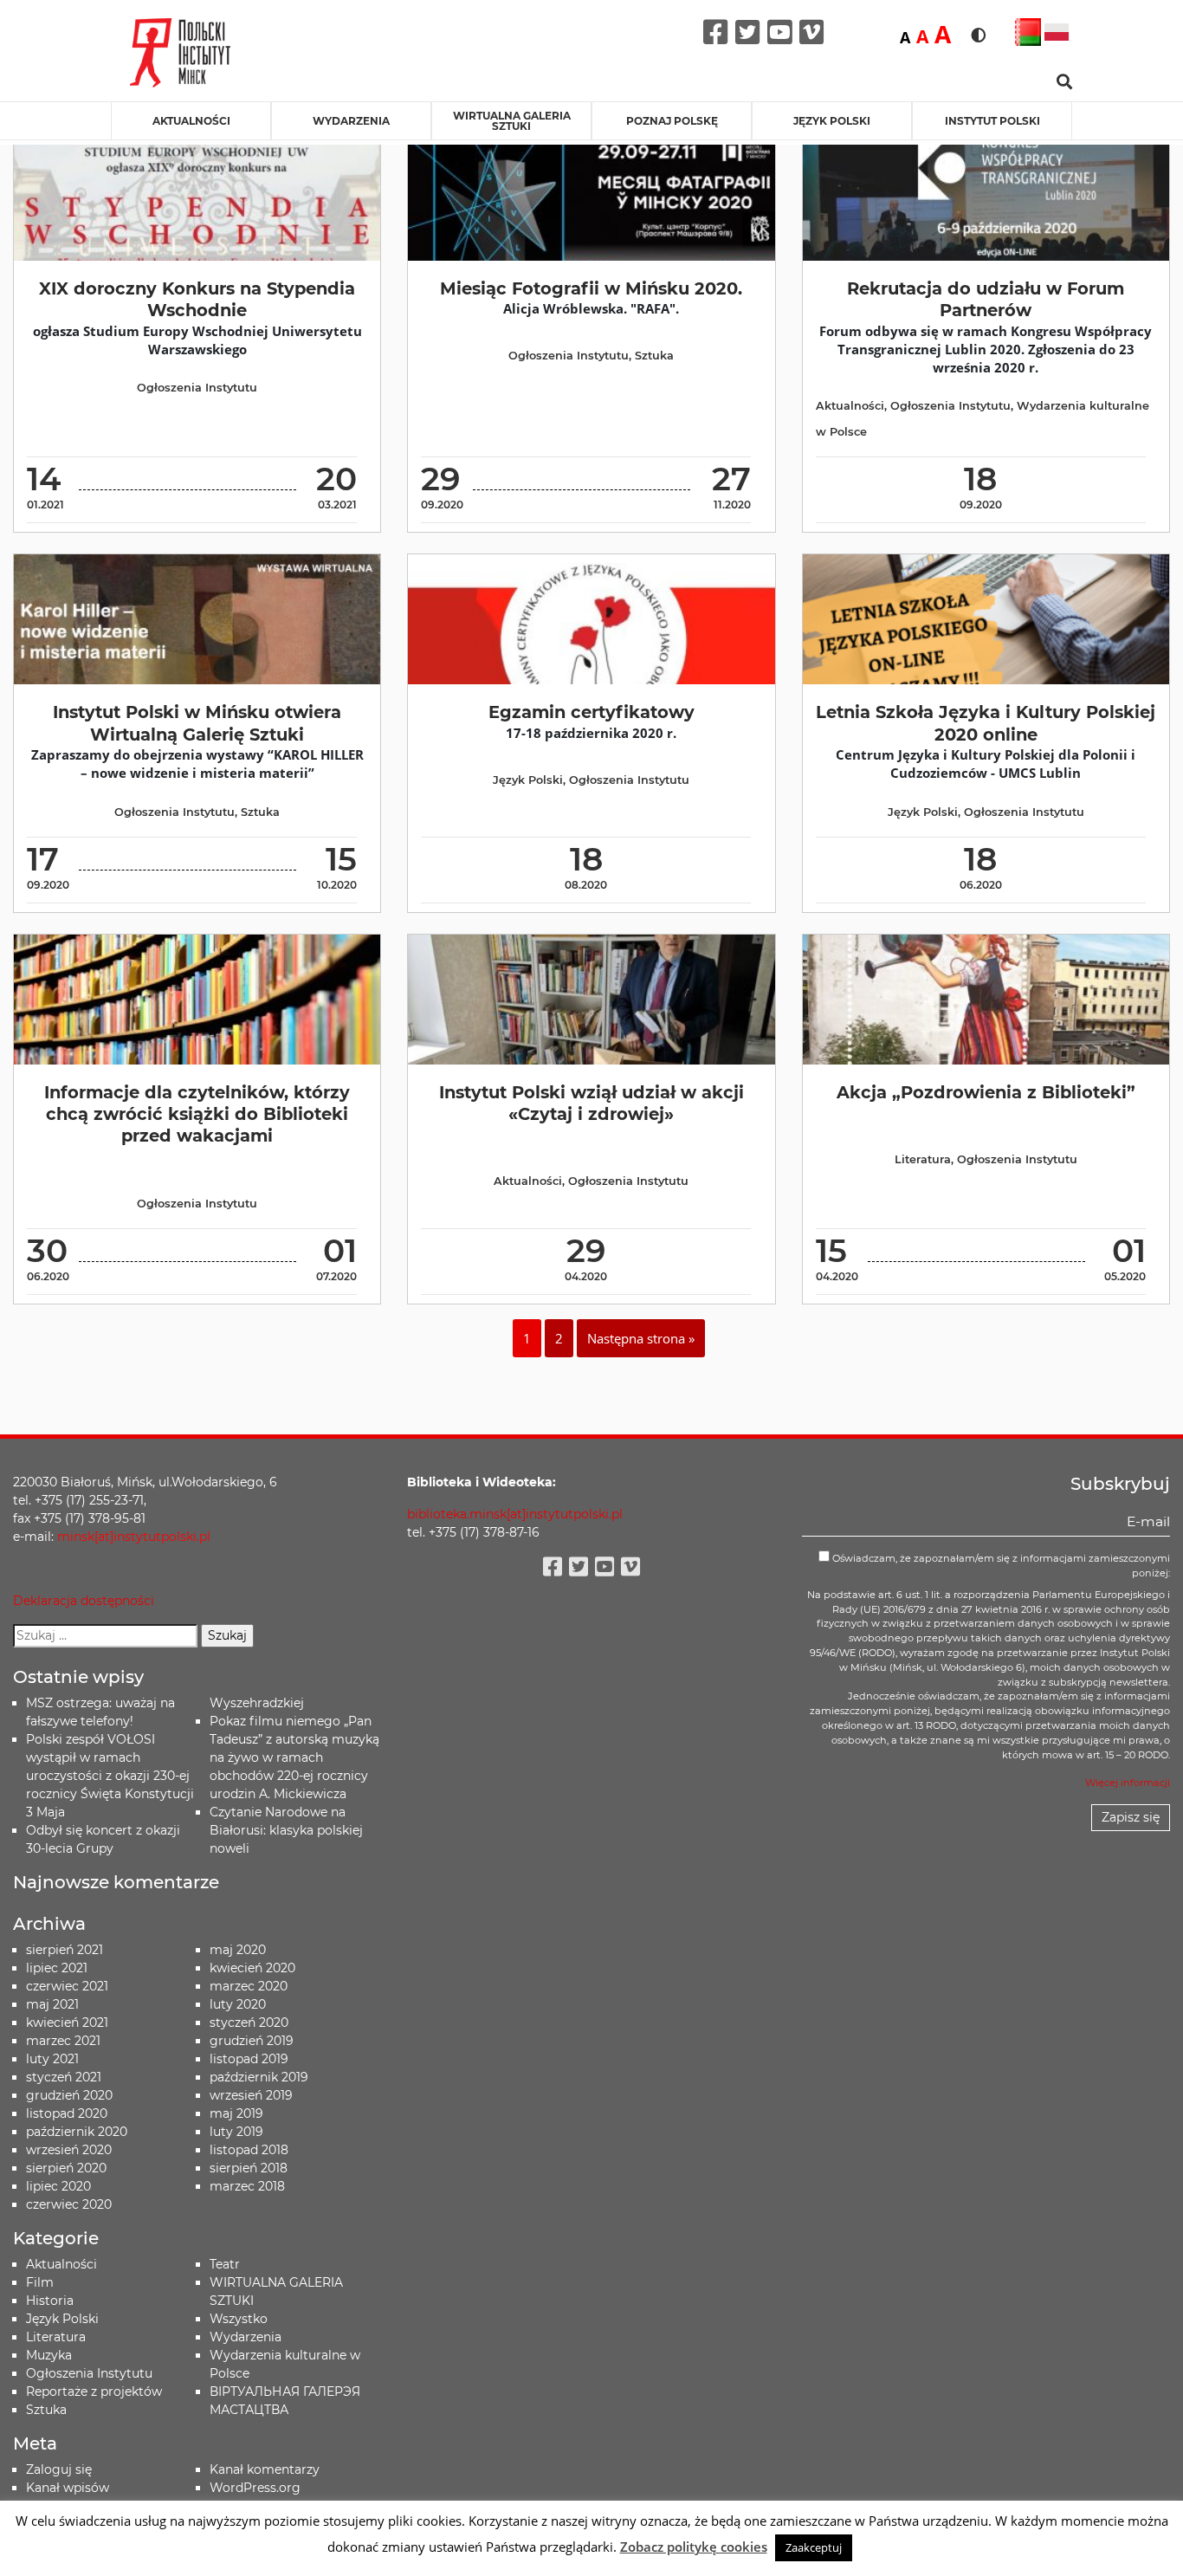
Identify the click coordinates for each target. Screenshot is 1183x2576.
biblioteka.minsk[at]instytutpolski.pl (515, 1514)
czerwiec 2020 (69, 2204)
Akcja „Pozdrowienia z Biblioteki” (986, 1092)
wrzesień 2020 (69, 2150)
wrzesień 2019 (251, 2095)
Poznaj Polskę (672, 121)
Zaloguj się (59, 2469)
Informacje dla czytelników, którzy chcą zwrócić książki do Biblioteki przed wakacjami (197, 1114)
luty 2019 (236, 2132)
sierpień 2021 (65, 1950)
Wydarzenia (351, 121)
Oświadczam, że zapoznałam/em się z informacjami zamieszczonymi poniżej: (1000, 1566)
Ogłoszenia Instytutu (197, 388)
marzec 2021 (63, 2041)
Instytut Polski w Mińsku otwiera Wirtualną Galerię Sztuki (197, 723)
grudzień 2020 (69, 2095)
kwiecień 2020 (252, 1968)
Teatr (225, 2264)
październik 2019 (259, 2077)
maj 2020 (238, 1950)
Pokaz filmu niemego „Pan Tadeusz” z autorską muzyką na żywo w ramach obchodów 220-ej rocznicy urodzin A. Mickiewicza (294, 1757)
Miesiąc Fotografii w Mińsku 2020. (591, 288)
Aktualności (191, 121)
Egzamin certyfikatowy (591, 712)
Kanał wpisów (68, 2488)
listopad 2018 (249, 2150)
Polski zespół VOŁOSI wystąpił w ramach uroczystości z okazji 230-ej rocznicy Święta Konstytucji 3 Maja (110, 1776)
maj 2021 (52, 2004)
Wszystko (239, 2319)
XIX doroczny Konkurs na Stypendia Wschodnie (197, 299)
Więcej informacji (1128, 1783)
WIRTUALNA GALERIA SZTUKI (512, 121)
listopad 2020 (67, 2113)
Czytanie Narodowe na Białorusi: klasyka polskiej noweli (286, 1830)
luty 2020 (238, 2004)
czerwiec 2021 (67, 1986)
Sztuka (654, 356)
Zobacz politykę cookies (694, 2547)
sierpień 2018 (249, 2168)
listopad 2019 (249, 2059)
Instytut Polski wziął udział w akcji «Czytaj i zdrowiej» (591, 1103)
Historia (50, 2301)
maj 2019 (236, 2113)
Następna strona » (641, 1338)
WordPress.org (255, 2488)
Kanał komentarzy (265, 2469)
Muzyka (49, 2355)
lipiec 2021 (57, 1968)
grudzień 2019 (252, 2041)
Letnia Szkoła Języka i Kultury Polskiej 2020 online (986, 723)
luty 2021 (52, 2059)
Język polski (832, 121)
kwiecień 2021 (67, 2023)
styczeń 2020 (249, 2023)
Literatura (923, 1159)
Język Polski (528, 780)
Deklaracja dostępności (84, 1601)
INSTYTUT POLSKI (992, 121)
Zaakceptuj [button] (814, 2547)
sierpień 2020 (66, 2168)
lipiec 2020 (58, 2186)
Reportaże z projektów (94, 2392)
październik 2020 (77, 2132)
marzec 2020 (249, 1986)
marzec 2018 (247, 2186)
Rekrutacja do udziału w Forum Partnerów (986, 299)
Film (40, 2282)
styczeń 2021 (64, 2077)
